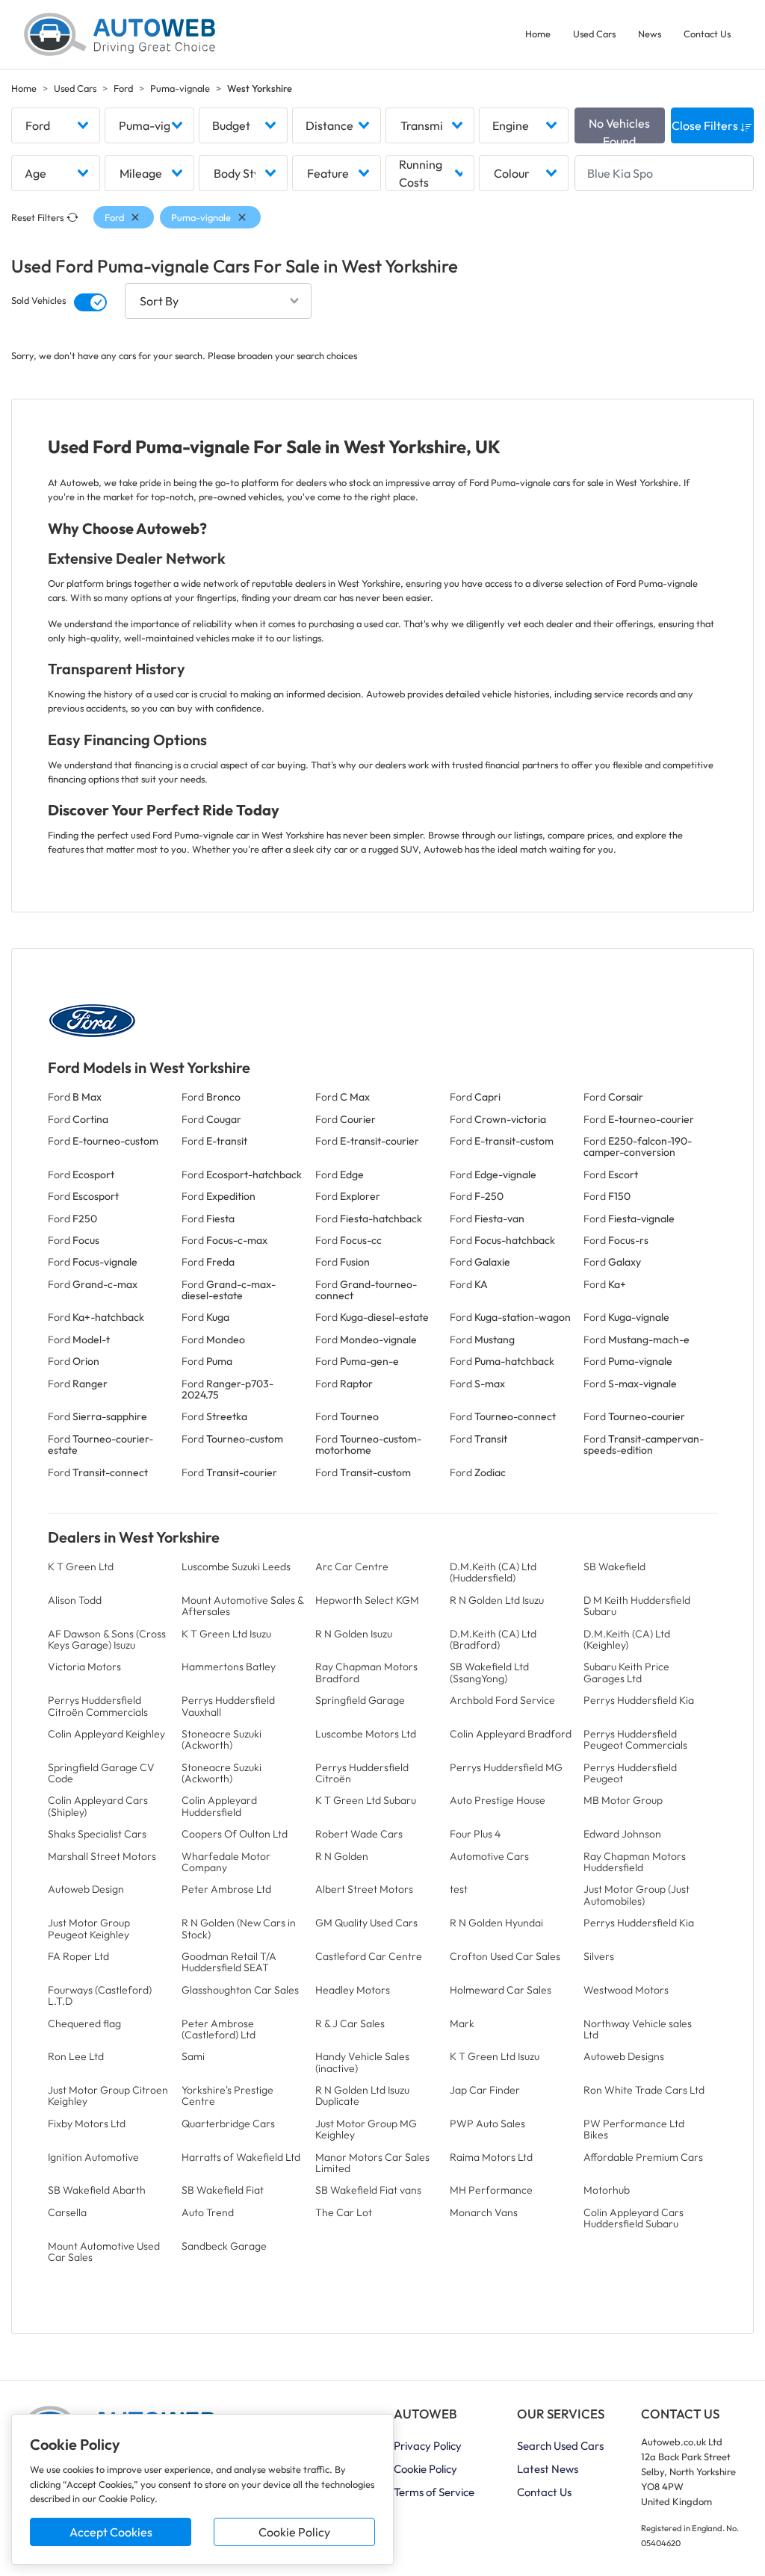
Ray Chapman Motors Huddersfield (635, 1862)
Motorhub (607, 2190)
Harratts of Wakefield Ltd (241, 2157)
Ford (123, 88)
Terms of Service (434, 2492)
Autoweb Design (86, 1889)
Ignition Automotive (93, 2157)
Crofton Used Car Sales (505, 1956)
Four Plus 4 (475, 1834)
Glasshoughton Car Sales (240, 1990)
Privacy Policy (428, 2446)
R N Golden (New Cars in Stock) (239, 1928)
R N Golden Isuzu (354, 1634)
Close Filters (706, 125)
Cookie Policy (294, 2532)
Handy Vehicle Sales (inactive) (362, 2062)
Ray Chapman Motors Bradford (366, 1672)
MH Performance (491, 2190)
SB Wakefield (614, 1567)
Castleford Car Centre (369, 1956)
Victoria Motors (84, 1667)
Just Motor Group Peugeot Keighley (89, 1928)
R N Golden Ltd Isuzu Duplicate (362, 2096)
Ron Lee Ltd (76, 2056)
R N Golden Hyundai (496, 1923)
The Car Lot (344, 2212)
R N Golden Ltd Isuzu (497, 1600)
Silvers (599, 1956)
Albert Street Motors (364, 1889)
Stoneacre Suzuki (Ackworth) (222, 1739)
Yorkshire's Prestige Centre (227, 2096)
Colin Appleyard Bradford (511, 1734)
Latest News (548, 2469)
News (650, 34)
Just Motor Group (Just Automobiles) (637, 1895)
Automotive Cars (489, 1856)
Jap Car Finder (485, 2090)
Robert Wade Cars (359, 1834)
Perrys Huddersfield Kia (639, 1700)
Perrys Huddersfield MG (506, 1767)
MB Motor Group (623, 1800)
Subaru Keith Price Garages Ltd (626, 1672)
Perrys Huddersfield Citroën (362, 1773)
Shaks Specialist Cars (97, 1834)
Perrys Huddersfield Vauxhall (228, 1706)
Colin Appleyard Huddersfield (219, 1806)
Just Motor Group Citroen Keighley (108, 2096)
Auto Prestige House (498, 1800)
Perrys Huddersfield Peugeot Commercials (635, 1739)
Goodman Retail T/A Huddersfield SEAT (229, 1962)
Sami (193, 2056)
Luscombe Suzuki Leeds (236, 1567)
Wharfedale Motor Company (226, 1862)
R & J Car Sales (350, 2023)
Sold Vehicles (38, 300)
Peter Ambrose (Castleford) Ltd (219, 2029)
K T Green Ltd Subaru (366, 1800)
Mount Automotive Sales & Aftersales (242, 1606)
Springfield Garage (360, 1700)
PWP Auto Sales (487, 2124)
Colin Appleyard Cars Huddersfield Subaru (634, 2218)
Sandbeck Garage (224, 2246)
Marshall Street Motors (102, 1856)
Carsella (67, 2212)
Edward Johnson (622, 1834)
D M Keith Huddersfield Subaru (637, 1606)
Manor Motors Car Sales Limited (372, 2163)
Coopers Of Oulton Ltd (235, 1834)
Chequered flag (84, 2023)
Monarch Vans (484, 2212)
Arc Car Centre (352, 1567)
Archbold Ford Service (502, 1700)
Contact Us (707, 34)
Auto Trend (208, 2212)
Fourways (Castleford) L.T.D (100, 1995)
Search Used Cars (560, 2446)
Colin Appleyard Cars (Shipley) (98, 1806)
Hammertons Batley (229, 1667)
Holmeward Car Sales (501, 1990)
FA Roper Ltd (78, 1956)
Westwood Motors (626, 1990)
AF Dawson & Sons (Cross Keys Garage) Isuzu (107, 1639)
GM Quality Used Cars (366, 1923)
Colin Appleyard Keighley (106, 1734)
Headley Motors (353, 1990)
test (459, 1889)
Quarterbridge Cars (228, 2124)
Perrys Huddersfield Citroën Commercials (98, 1706)
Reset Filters (37, 217)
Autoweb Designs (624, 2056)
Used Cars (594, 34)
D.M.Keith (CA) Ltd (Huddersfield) (493, 1572)
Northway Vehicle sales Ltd (638, 2029)
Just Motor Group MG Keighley (366, 2129)
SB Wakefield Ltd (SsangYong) (489, 1672)
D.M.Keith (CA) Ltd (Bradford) (493, 1639)
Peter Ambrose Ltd (226, 1889)
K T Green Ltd (81, 1567)
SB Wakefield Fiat (223, 2190)
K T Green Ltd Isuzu (226, 1634)
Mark (462, 2023)
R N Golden (342, 1856)
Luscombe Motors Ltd (366, 1734)
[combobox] (56, 125)
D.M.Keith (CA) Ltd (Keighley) (627, 1639)
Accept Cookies (111, 2532)
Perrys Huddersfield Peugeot (630, 1773)
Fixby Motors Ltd (87, 2124)
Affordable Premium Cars (643, 2157)
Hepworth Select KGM (367, 1600)
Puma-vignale (180, 88)
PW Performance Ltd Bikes (634, 2129)
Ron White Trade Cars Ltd (644, 2090)
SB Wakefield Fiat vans (368, 2190)
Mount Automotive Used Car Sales (104, 2252)
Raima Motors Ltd (491, 2157)
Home (538, 34)
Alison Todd (75, 1600)
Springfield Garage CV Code (101, 1773)
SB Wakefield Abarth (97, 2190)
